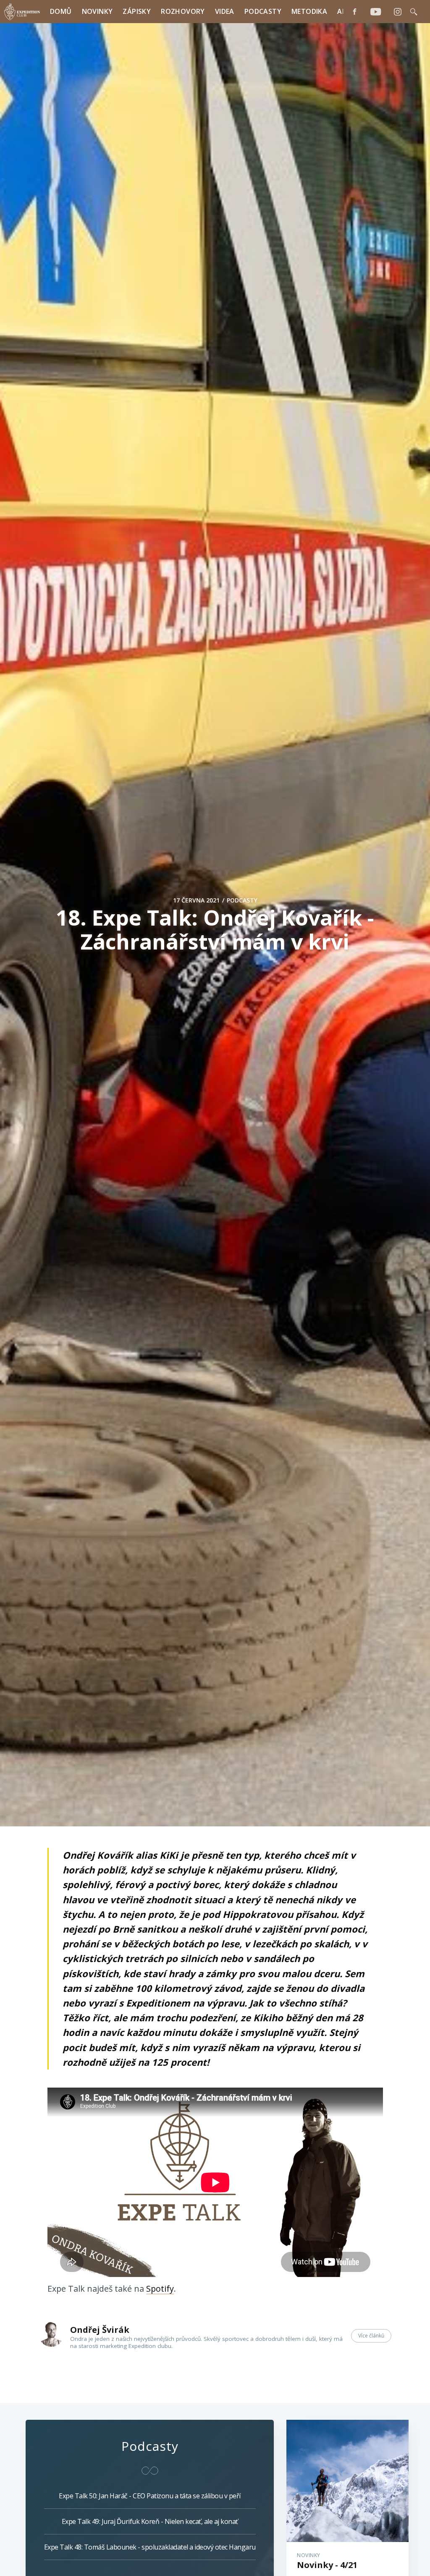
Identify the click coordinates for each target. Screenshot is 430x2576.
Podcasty (263, 11)
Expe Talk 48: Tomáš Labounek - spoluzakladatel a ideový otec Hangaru (150, 2547)
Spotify (160, 2289)
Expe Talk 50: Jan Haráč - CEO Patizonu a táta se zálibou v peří (150, 2496)
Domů (61, 11)
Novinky (97, 11)
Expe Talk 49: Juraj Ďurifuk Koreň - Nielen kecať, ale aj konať (150, 2521)
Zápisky (137, 11)
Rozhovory (183, 11)
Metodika (309, 11)
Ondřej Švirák (100, 2330)
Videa (225, 11)
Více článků (371, 2336)
